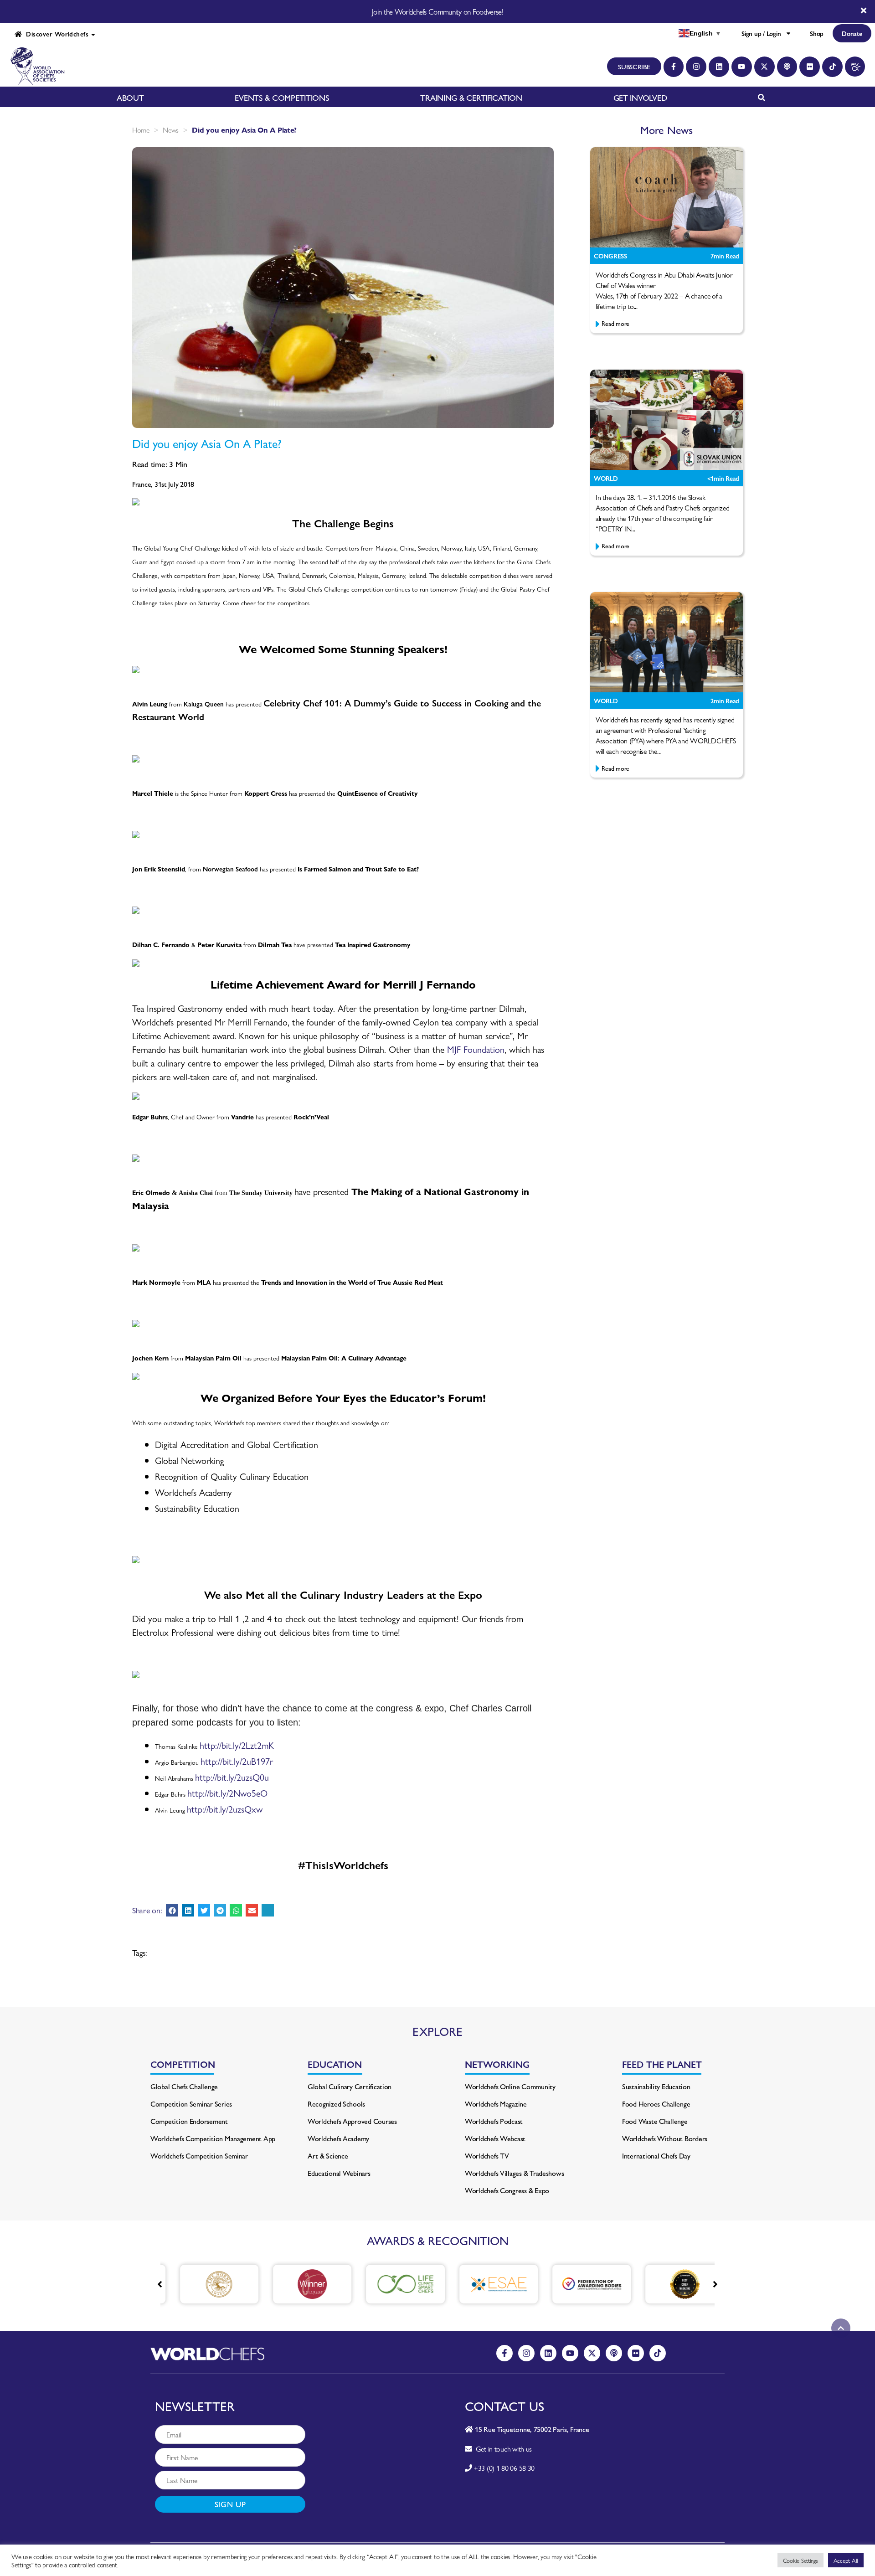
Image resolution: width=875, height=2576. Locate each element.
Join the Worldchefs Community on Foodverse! (437, 11)
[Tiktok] (832, 67)
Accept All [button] (846, 2560)
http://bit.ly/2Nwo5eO (227, 1793)
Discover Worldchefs (55, 34)
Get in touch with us (502, 2449)
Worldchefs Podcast (494, 2121)
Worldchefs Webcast (495, 2138)
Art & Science (328, 2156)
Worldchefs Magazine (496, 2104)
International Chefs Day (656, 2156)
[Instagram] (696, 67)
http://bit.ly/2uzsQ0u (232, 1777)
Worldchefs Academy (338, 2138)
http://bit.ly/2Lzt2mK (237, 1745)
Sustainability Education (656, 2086)
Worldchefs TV (487, 2156)
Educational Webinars (339, 2173)
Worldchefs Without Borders (665, 2138)
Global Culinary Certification (350, 2086)
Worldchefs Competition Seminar (199, 2156)
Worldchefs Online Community (510, 2086)
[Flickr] (810, 67)
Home (141, 130)
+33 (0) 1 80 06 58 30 (504, 2468)
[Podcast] (787, 67)
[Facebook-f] (674, 67)
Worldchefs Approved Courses (352, 2121)
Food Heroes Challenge (656, 2104)
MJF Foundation (476, 1049)
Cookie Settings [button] (800, 2560)
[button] (172, 1910)
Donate (852, 33)
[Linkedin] (719, 67)
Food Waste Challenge (655, 2121)
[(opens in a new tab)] (205, 2284)
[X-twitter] (764, 67)
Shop (817, 33)
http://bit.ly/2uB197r (237, 1761)
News (171, 130)
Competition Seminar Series (191, 2104)
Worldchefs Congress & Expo (507, 2190)
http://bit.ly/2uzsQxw (225, 1809)
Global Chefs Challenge (184, 2086)
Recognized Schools (336, 2104)
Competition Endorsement (189, 2121)
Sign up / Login (761, 33)
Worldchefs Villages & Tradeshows (514, 2173)
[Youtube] (742, 67)
